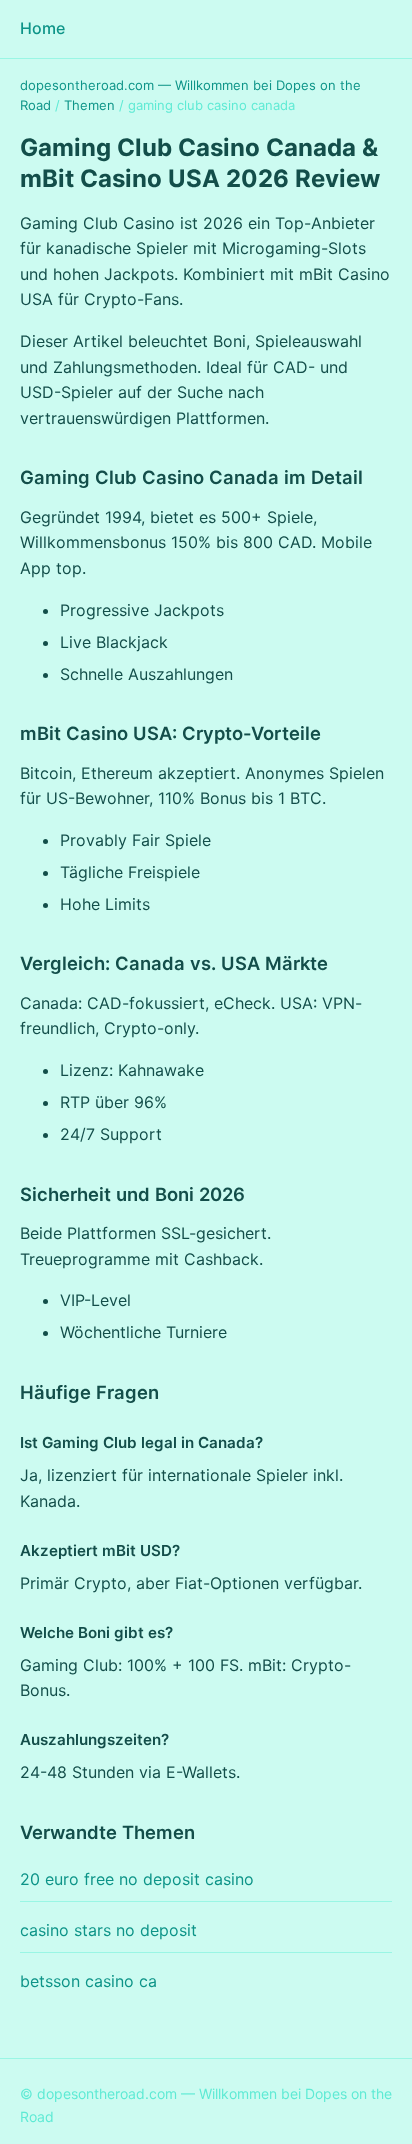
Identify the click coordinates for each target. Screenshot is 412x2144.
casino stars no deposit (108, 1930)
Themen (89, 105)
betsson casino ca (88, 1981)
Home (42, 28)
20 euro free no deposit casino (137, 1879)
